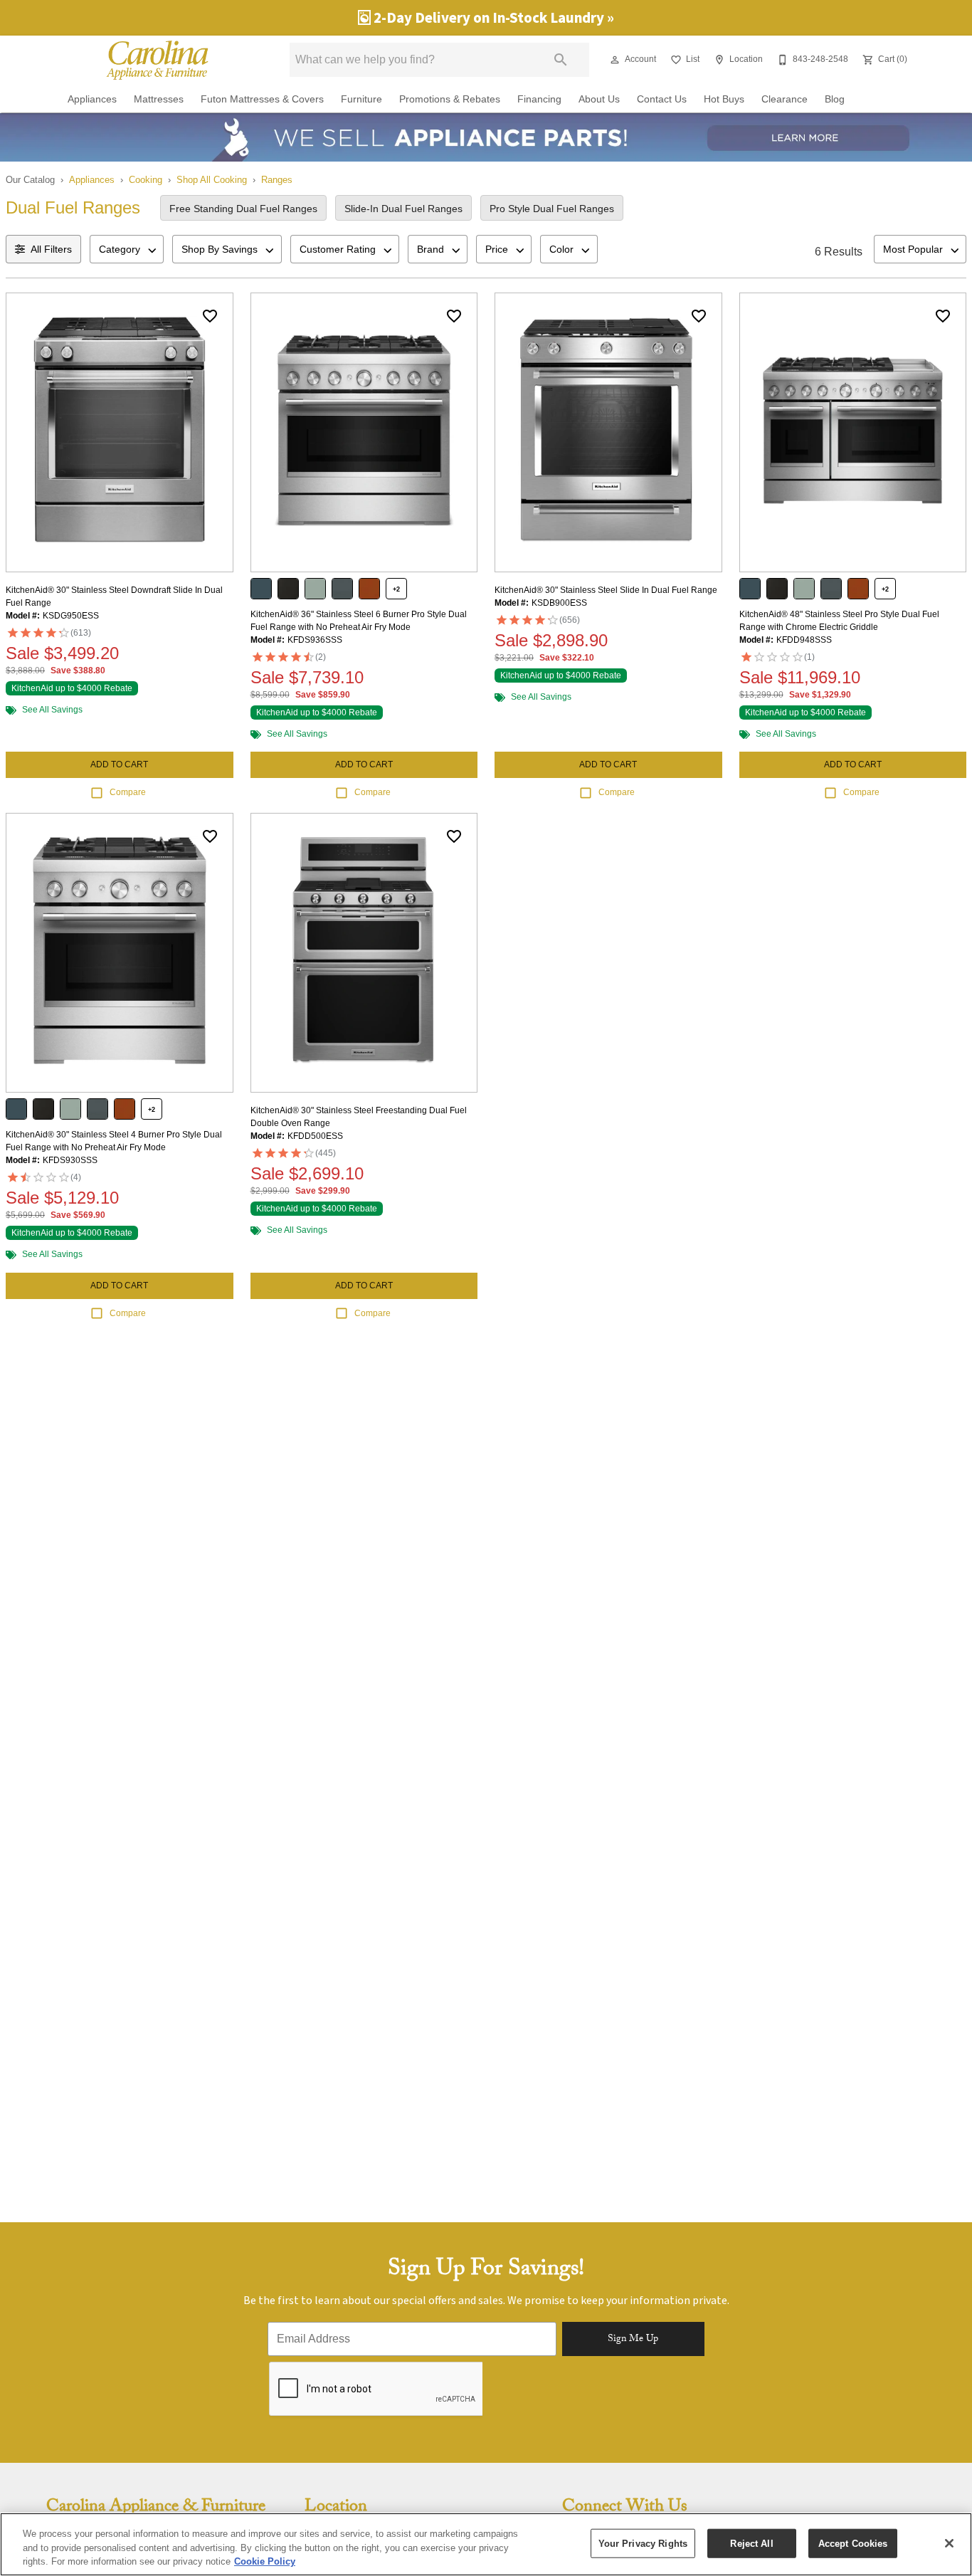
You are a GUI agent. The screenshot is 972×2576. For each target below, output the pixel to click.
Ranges (277, 180)
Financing (539, 99)
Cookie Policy (265, 2561)
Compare (128, 792)
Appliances (92, 99)
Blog (835, 99)
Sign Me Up (633, 2340)
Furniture (361, 99)
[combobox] (127, 249)
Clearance (785, 99)
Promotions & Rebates (450, 99)
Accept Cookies (853, 2543)
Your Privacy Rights (643, 2543)
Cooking (146, 180)
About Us (599, 99)
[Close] (949, 2543)
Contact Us (662, 99)
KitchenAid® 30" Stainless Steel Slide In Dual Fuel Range (606, 590)
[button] (615, 60)
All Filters (51, 249)
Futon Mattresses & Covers (262, 99)
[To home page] (157, 60)
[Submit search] (561, 60)
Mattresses (159, 99)
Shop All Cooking (212, 180)
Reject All (751, 2543)
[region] (486, 2544)
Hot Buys (724, 99)
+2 (396, 589)
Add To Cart (119, 764)
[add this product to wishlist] (210, 316)
